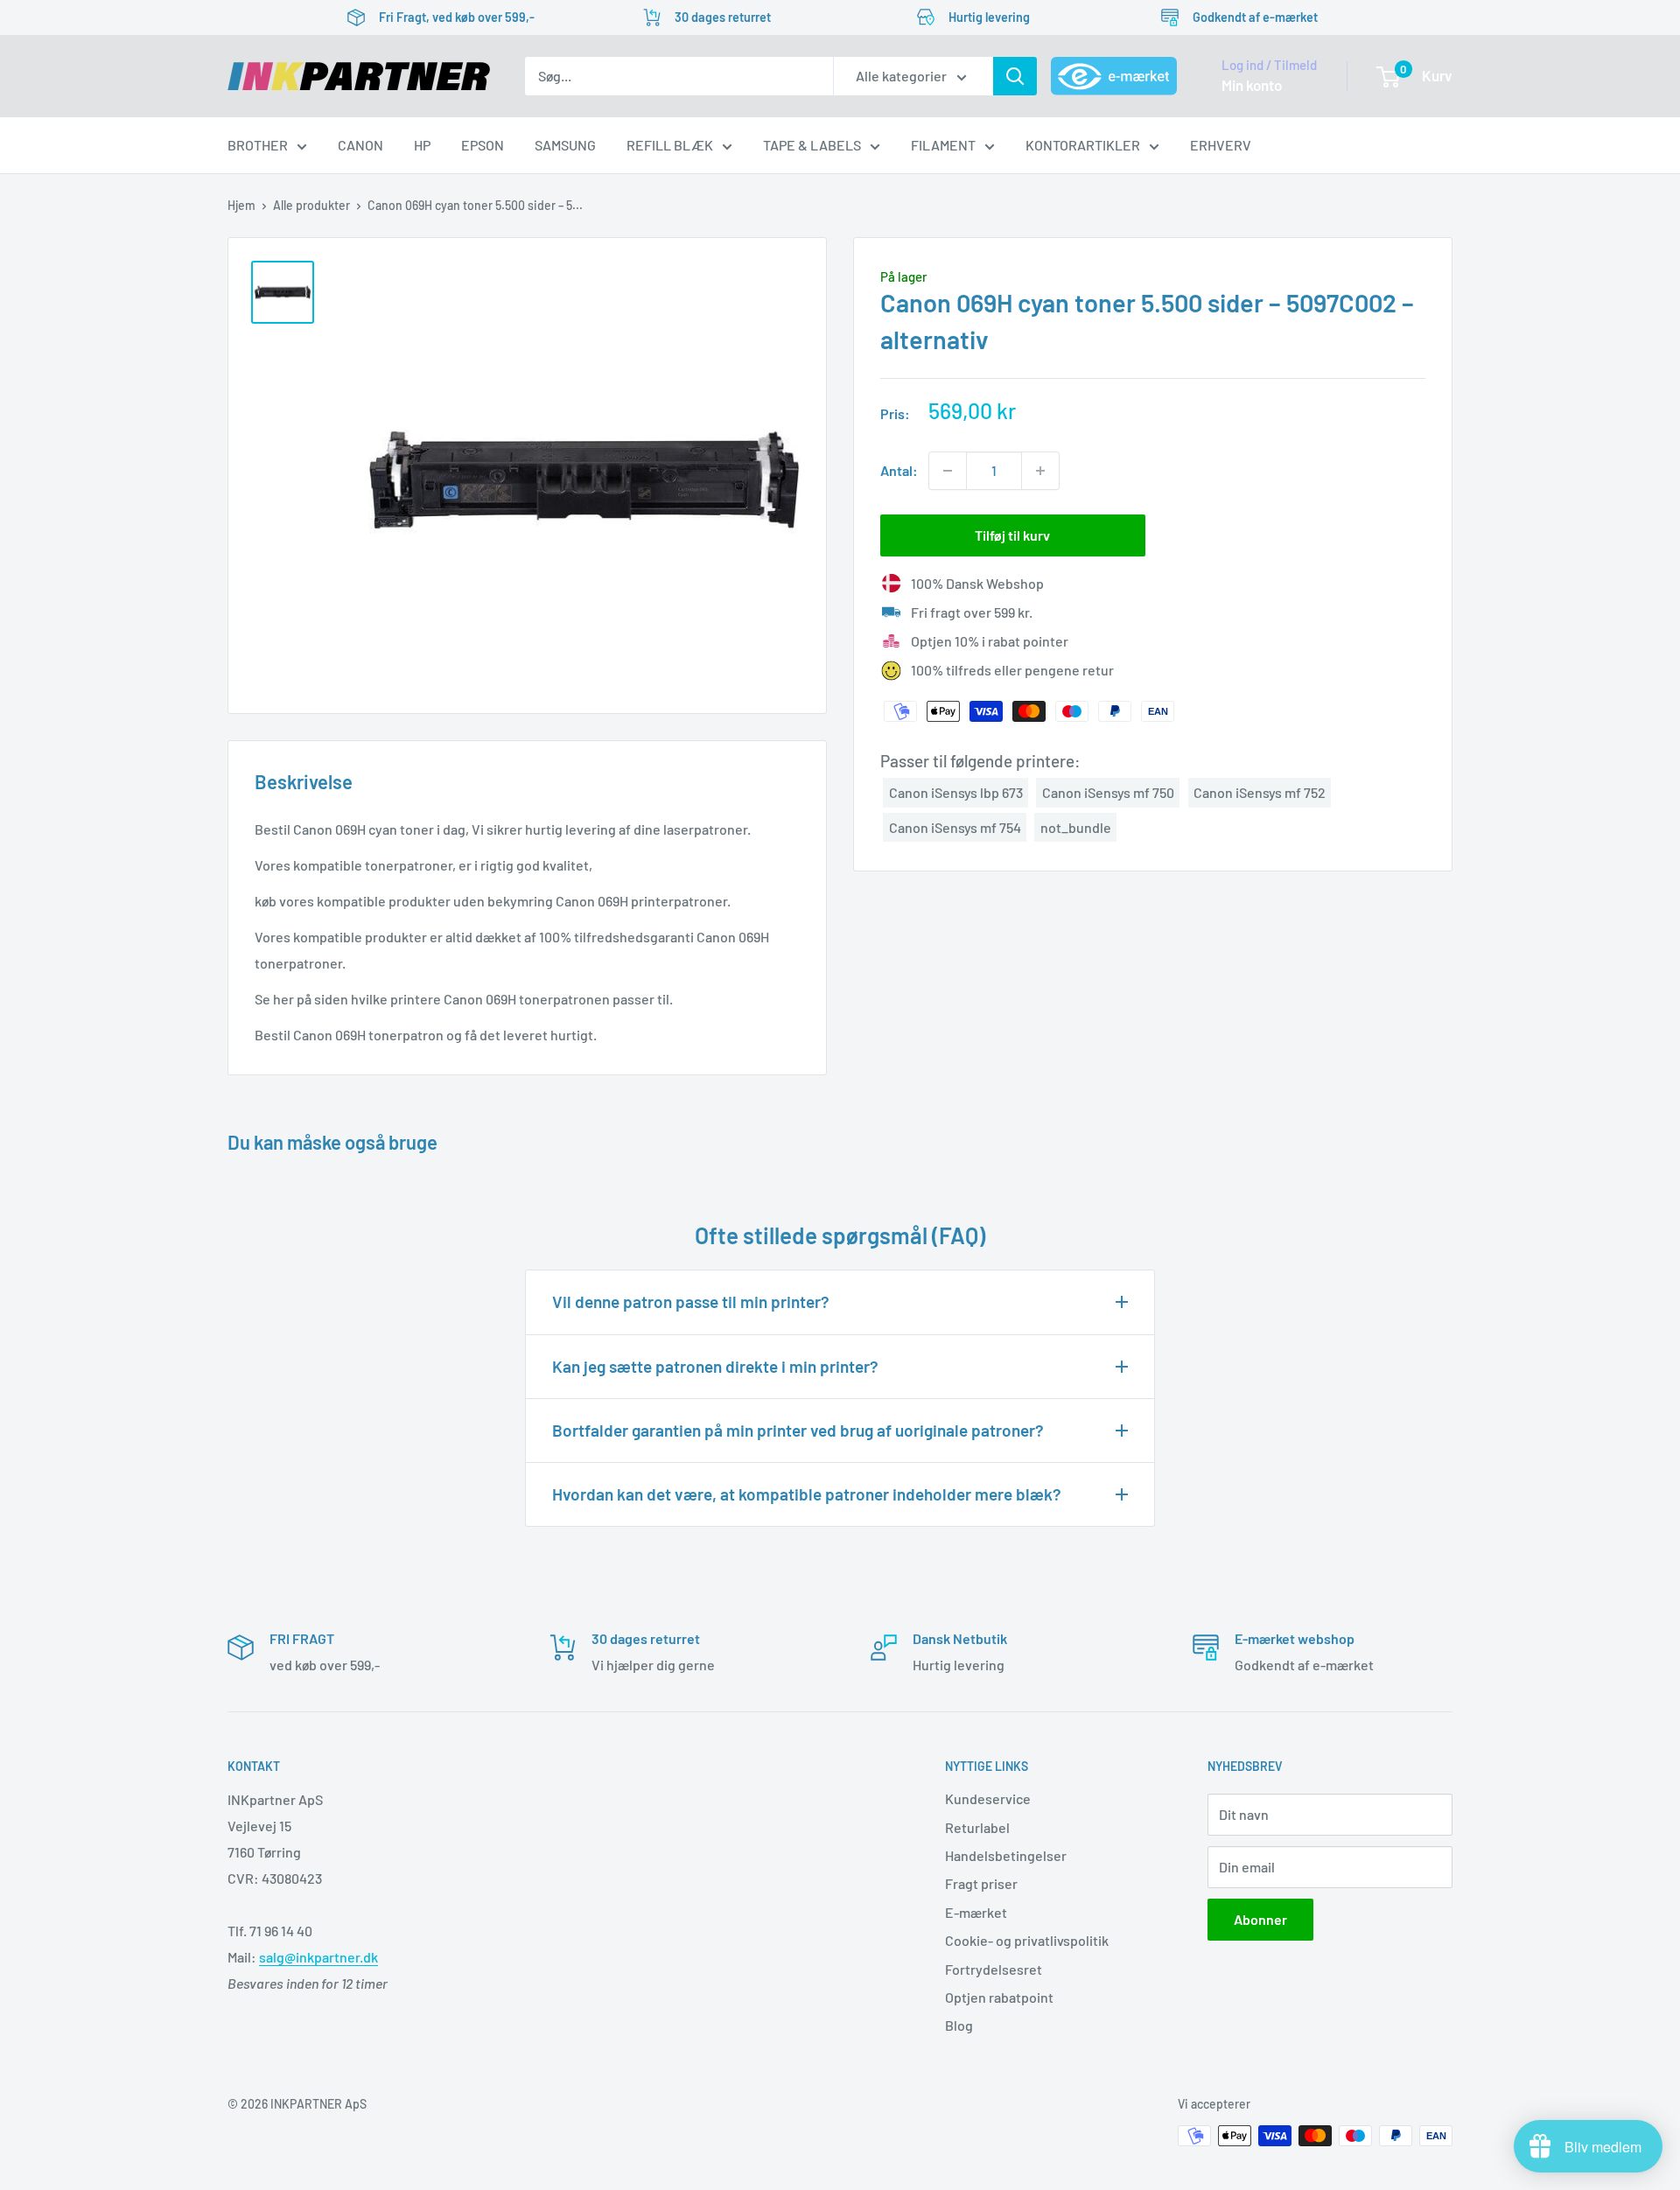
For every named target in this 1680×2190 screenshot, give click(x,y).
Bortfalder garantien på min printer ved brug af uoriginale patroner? (798, 1430)
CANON (360, 145)
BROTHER (258, 145)
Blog (959, 2025)
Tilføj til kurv (1012, 535)
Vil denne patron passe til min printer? (691, 1301)
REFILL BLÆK (670, 145)
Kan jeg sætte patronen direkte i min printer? (715, 1366)
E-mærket (976, 1912)
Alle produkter (311, 205)
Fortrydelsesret (994, 1969)
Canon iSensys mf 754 (955, 826)
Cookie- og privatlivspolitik (1027, 1940)
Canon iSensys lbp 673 (956, 792)
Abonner (1260, 1919)
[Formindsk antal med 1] (948, 471)
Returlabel (977, 1827)
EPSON (483, 145)
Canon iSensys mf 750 (1108, 792)
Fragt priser (981, 1883)
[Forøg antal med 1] (1040, 471)
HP (422, 145)
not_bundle (1076, 826)
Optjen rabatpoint (999, 1997)
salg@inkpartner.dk (318, 1957)
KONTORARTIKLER (1083, 145)
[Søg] (1015, 76)
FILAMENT (943, 145)
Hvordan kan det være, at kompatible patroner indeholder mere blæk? (807, 1494)
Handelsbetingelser (1006, 1855)
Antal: (899, 470)
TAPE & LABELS (812, 145)
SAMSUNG (565, 145)
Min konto (1252, 85)
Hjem (241, 205)
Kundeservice (988, 1798)
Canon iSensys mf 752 (1260, 792)
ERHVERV (1221, 145)
